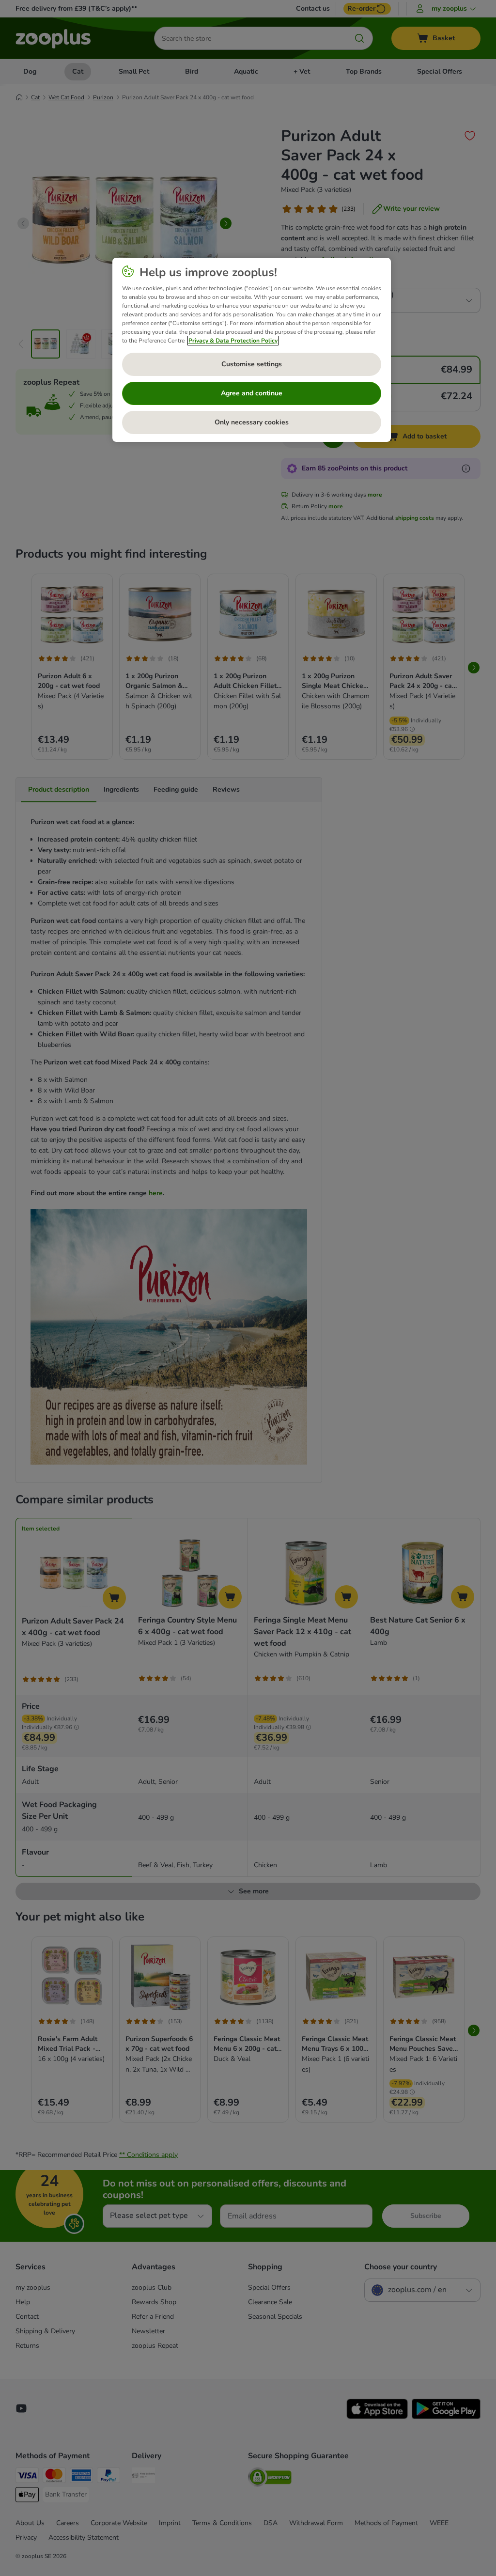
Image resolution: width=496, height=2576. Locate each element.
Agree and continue (252, 393)
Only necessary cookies (252, 422)
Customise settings (252, 364)
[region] (252, 350)
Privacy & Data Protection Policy (233, 341)
